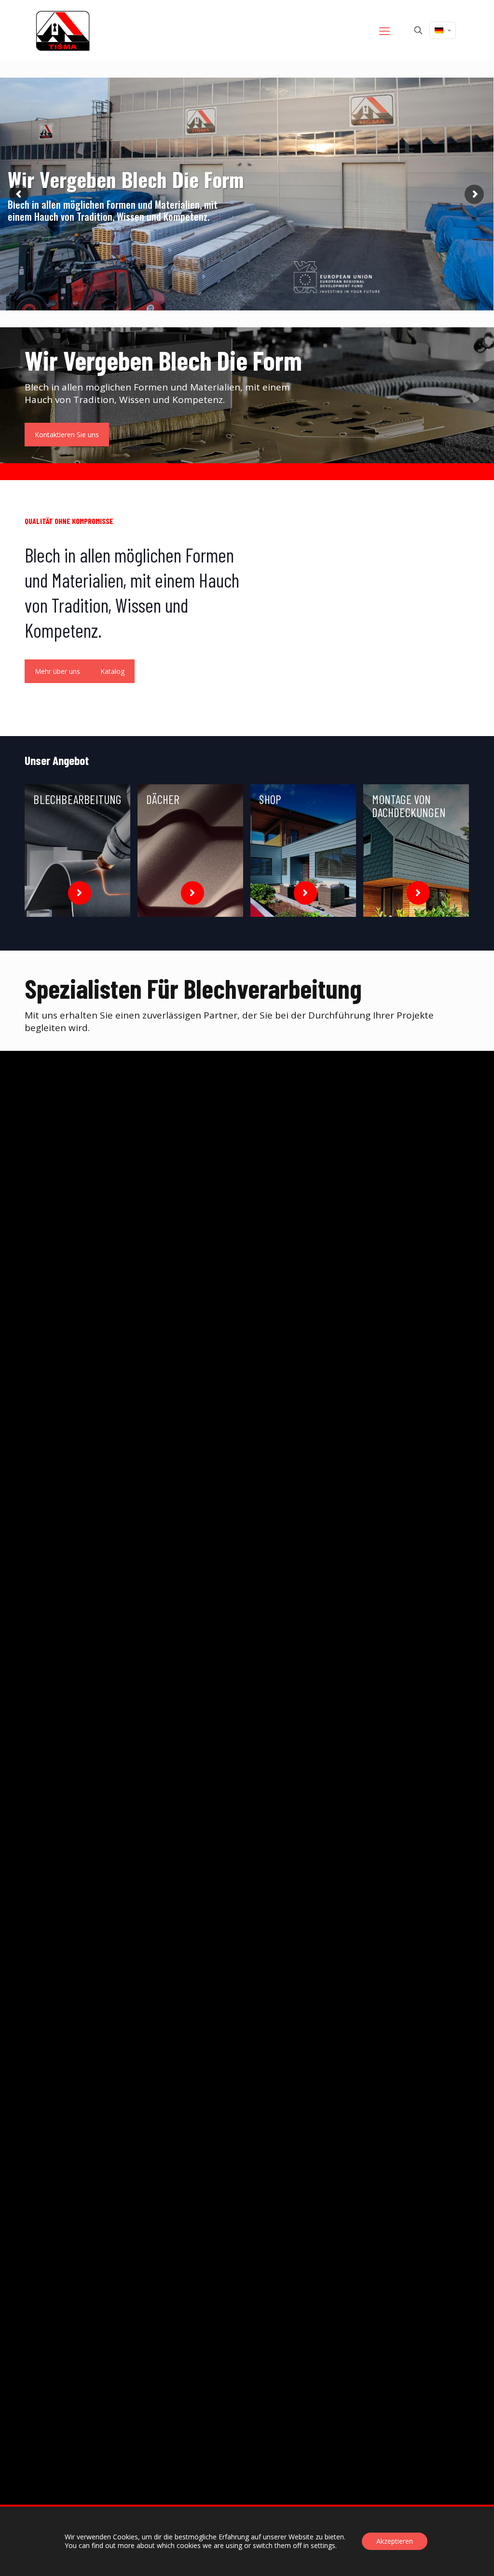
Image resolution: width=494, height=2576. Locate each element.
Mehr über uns (57, 671)
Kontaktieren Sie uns (67, 435)
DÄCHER (163, 799)
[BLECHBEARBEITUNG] (77, 851)
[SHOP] (303, 851)
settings (323, 2546)
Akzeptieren (395, 2541)
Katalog (112, 671)
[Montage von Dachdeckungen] (416, 851)
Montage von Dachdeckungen (409, 806)
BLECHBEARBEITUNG (77, 799)
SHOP (270, 799)
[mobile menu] (384, 30)
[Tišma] (63, 30)
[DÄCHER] (190, 851)
